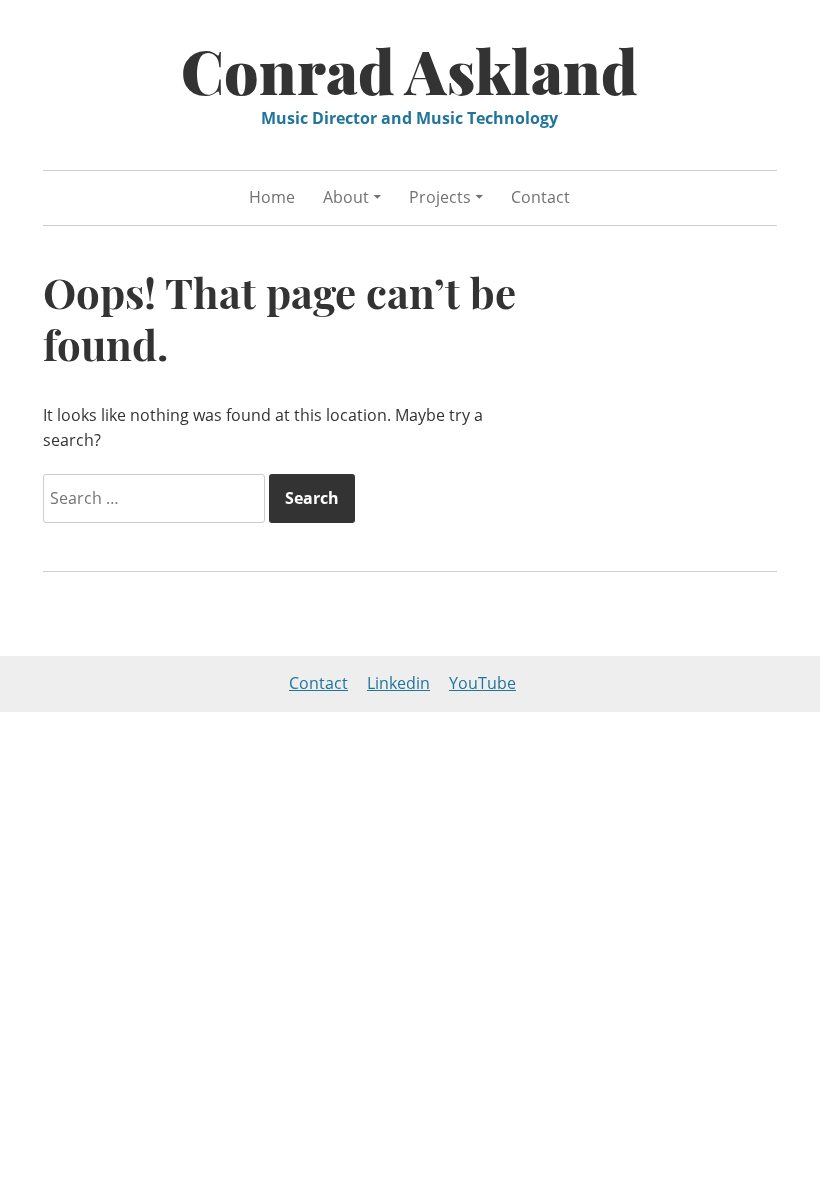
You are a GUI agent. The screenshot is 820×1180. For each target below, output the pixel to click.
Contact (540, 197)
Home (272, 197)
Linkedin (398, 683)
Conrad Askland (409, 70)
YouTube (482, 683)
